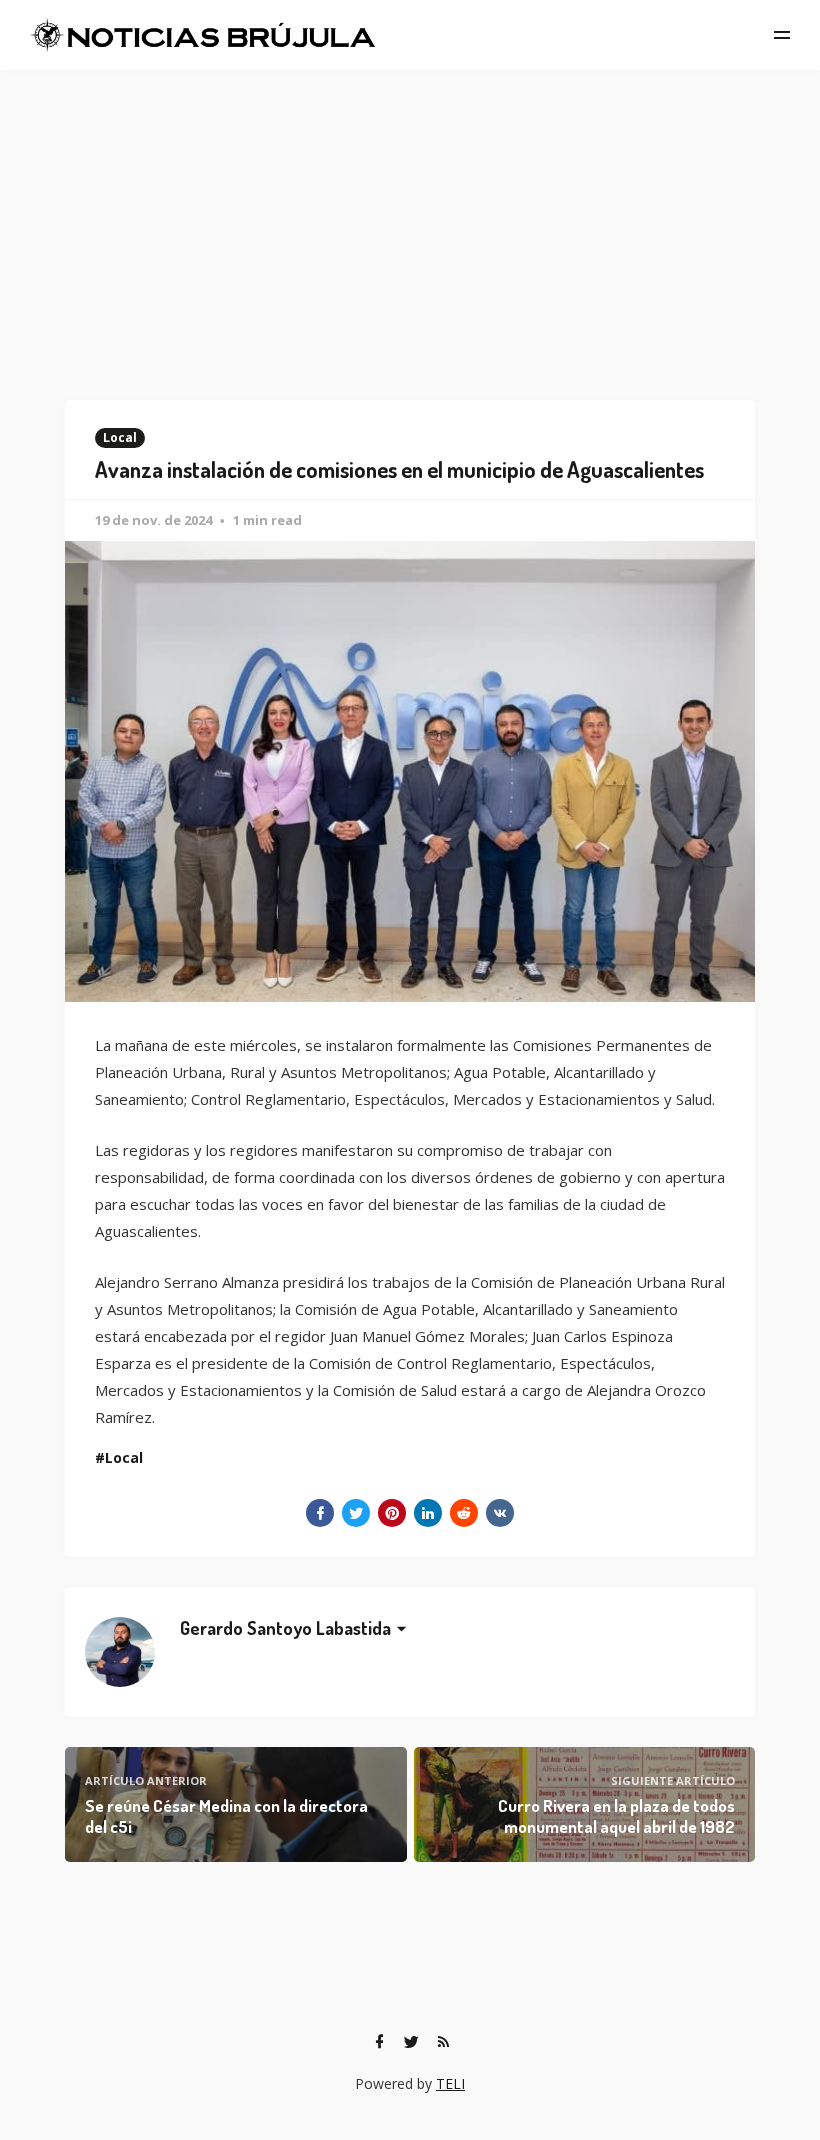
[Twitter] (411, 2042)
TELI (450, 2083)
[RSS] (443, 2042)
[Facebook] (379, 2042)
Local (120, 437)
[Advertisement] (410, 220)
